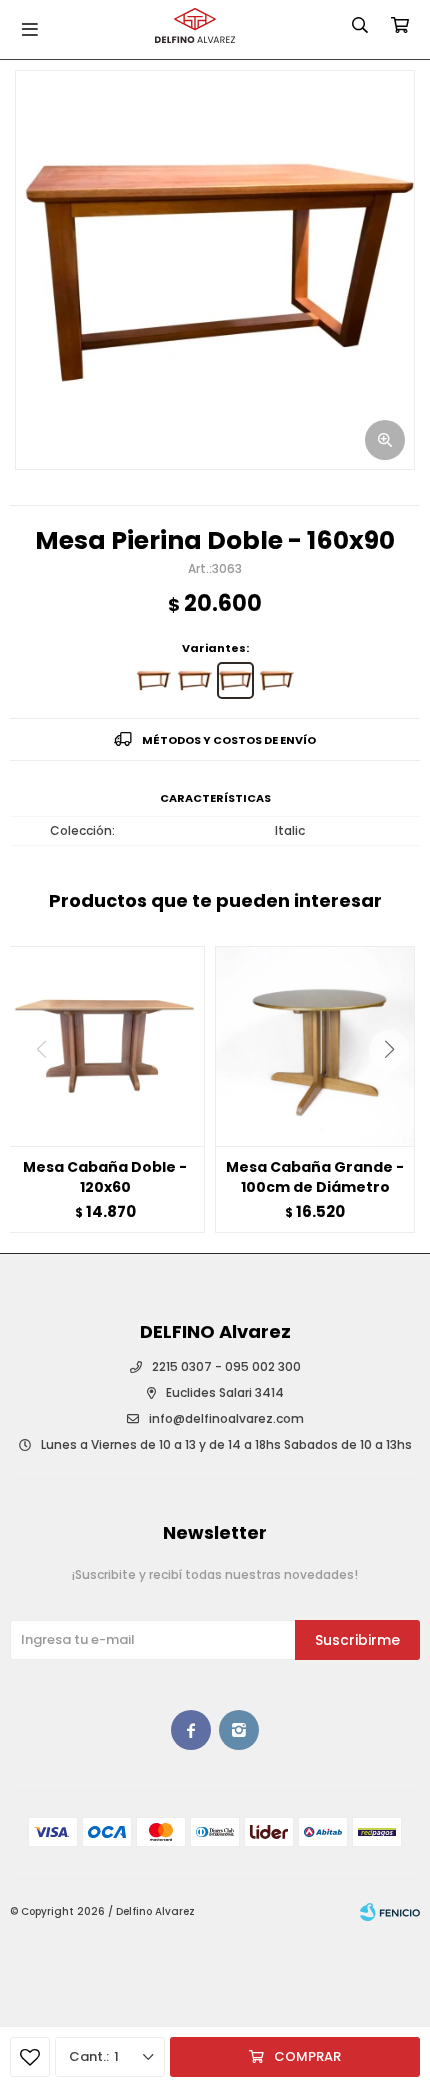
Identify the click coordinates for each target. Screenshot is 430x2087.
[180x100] (276, 680)
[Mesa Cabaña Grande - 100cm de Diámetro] (315, 1046)
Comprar (307, 2056)
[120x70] (153, 680)
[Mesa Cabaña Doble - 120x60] (105, 1046)
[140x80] (194, 680)
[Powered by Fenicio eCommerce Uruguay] (390, 1912)
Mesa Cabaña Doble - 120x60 (105, 1177)
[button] (396, 1090)
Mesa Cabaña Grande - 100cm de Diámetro (315, 1177)
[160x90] (235, 680)
